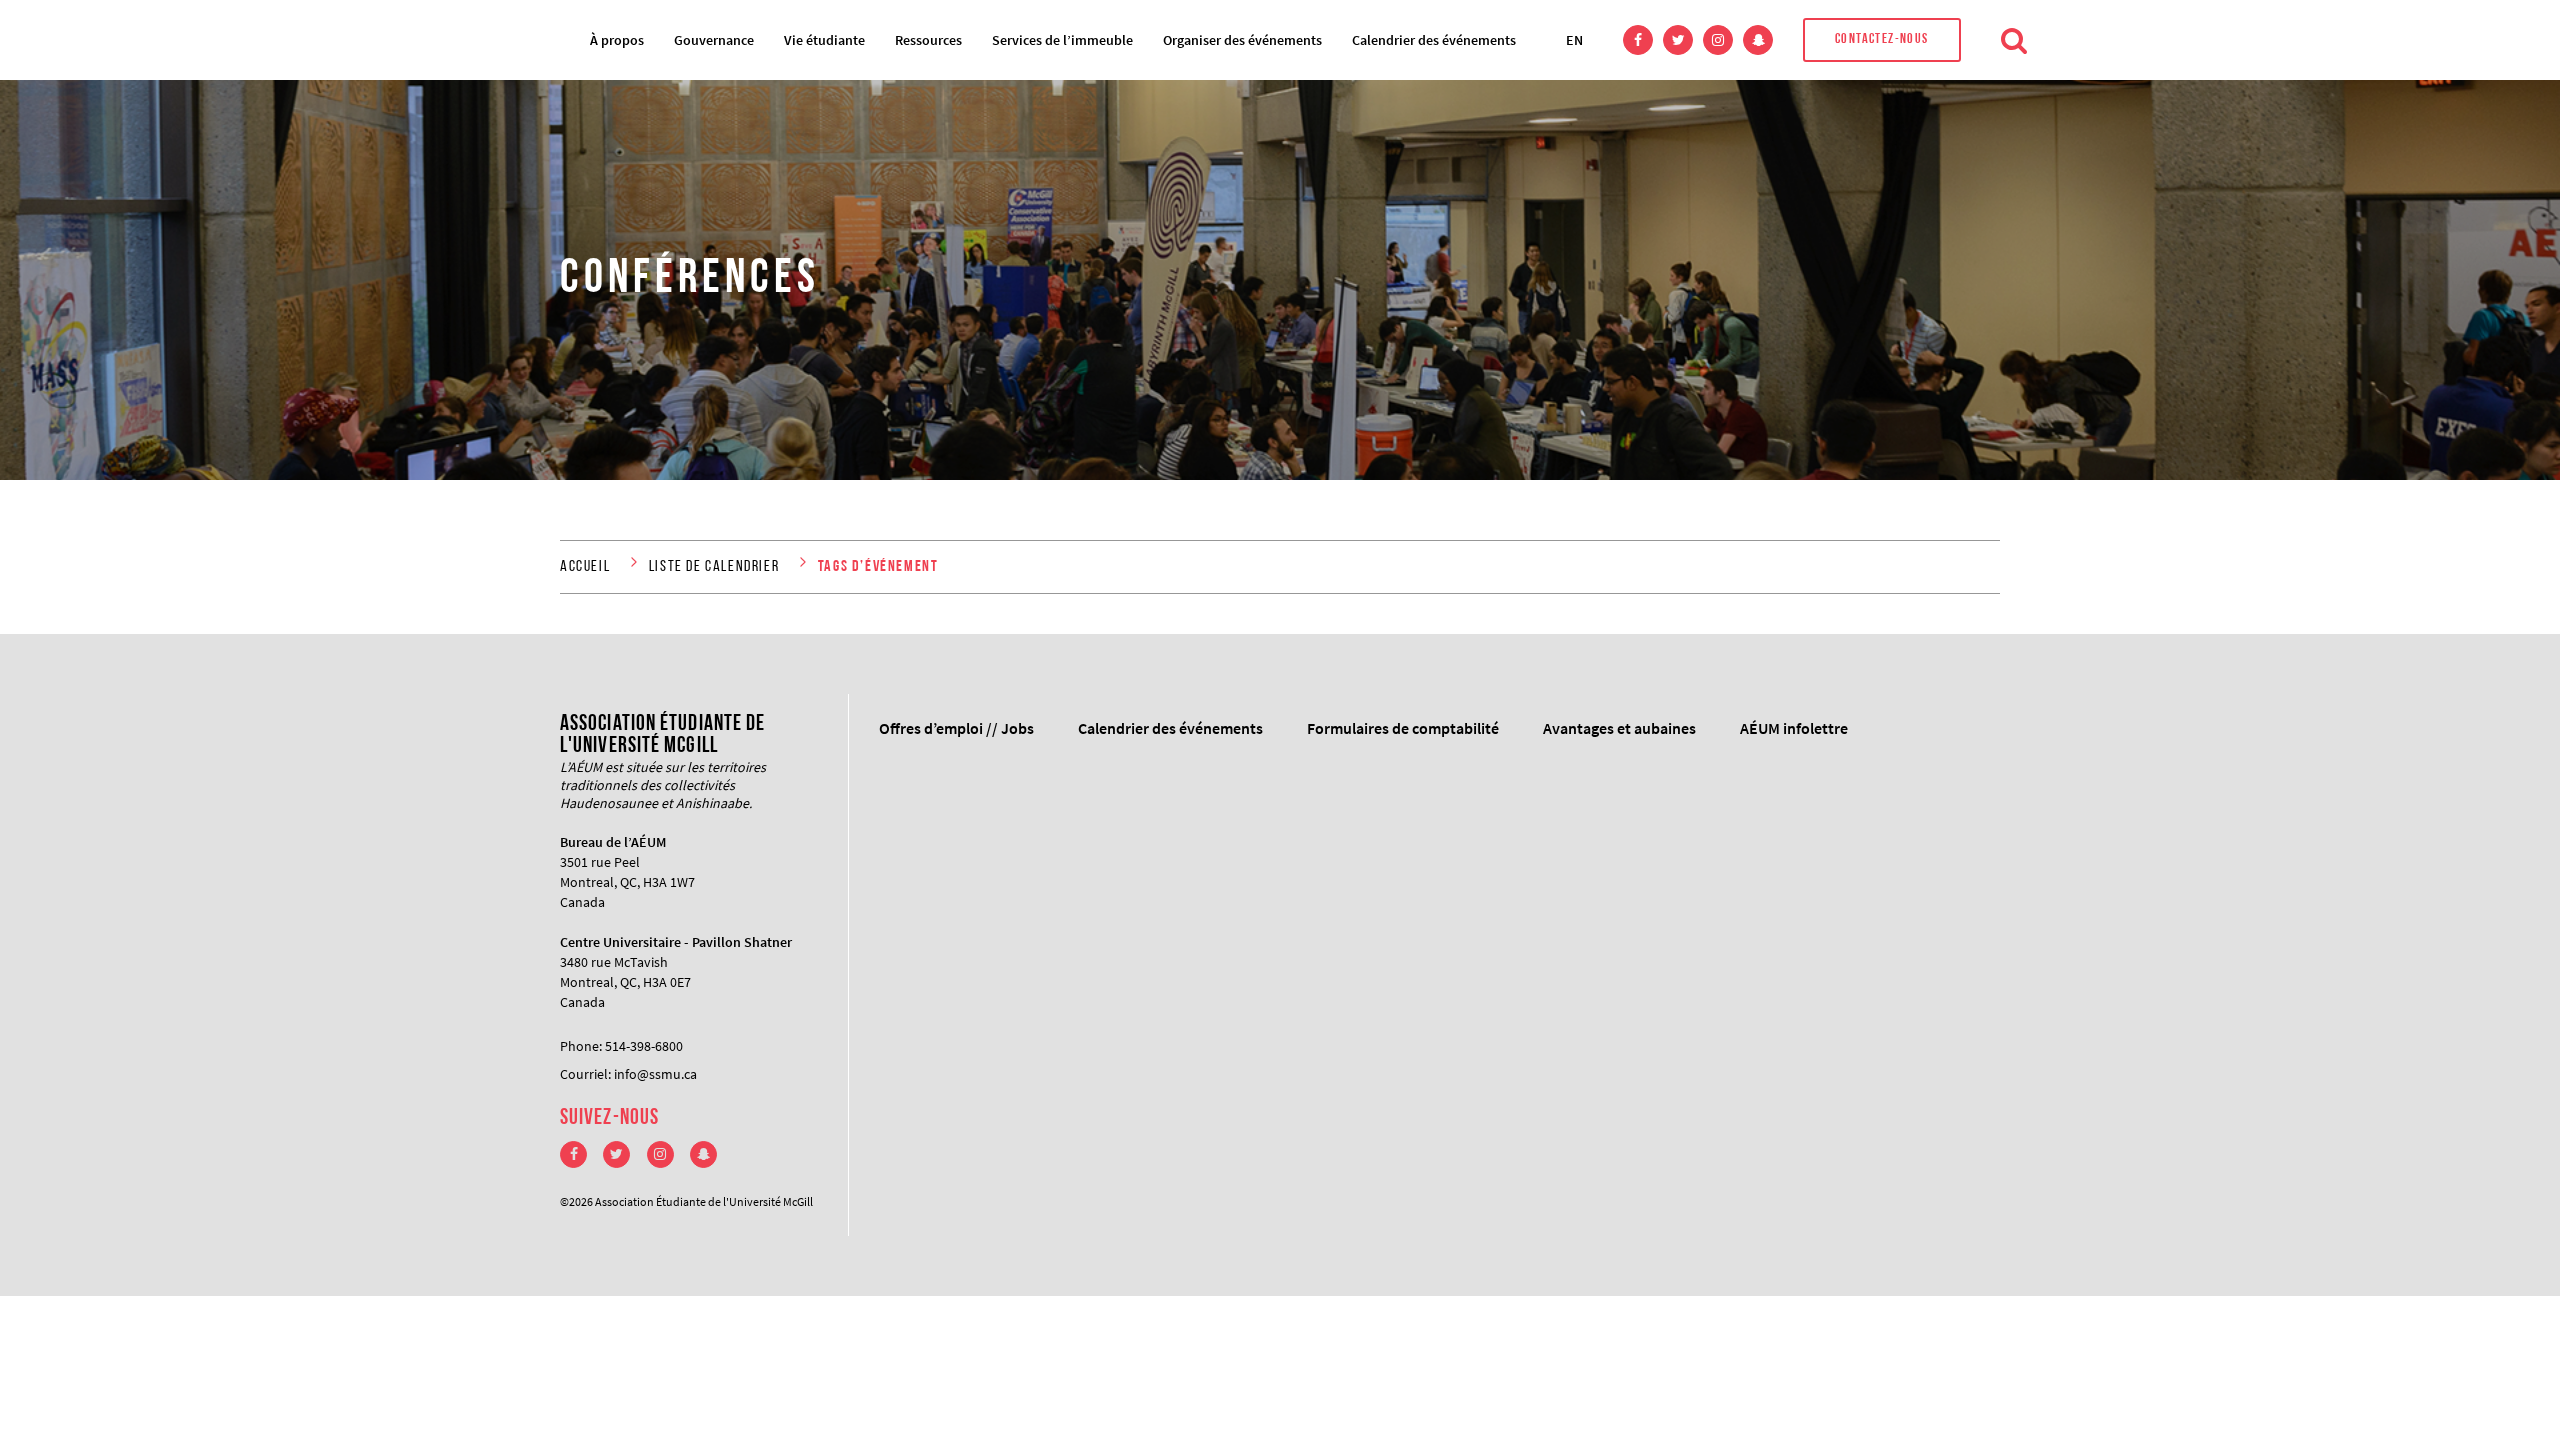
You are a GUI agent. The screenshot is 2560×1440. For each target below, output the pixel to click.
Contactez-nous (1882, 39)
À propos (617, 40)
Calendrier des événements (1434, 40)
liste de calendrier (714, 567)
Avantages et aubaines (1619, 728)
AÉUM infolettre (1794, 728)
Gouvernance (714, 40)
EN (1574, 40)
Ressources (928, 40)
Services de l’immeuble (1062, 40)
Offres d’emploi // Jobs (956, 728)
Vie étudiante (824, 40)
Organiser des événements (1242, 40)
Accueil (585, 567)
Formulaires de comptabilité (1403, 728)
